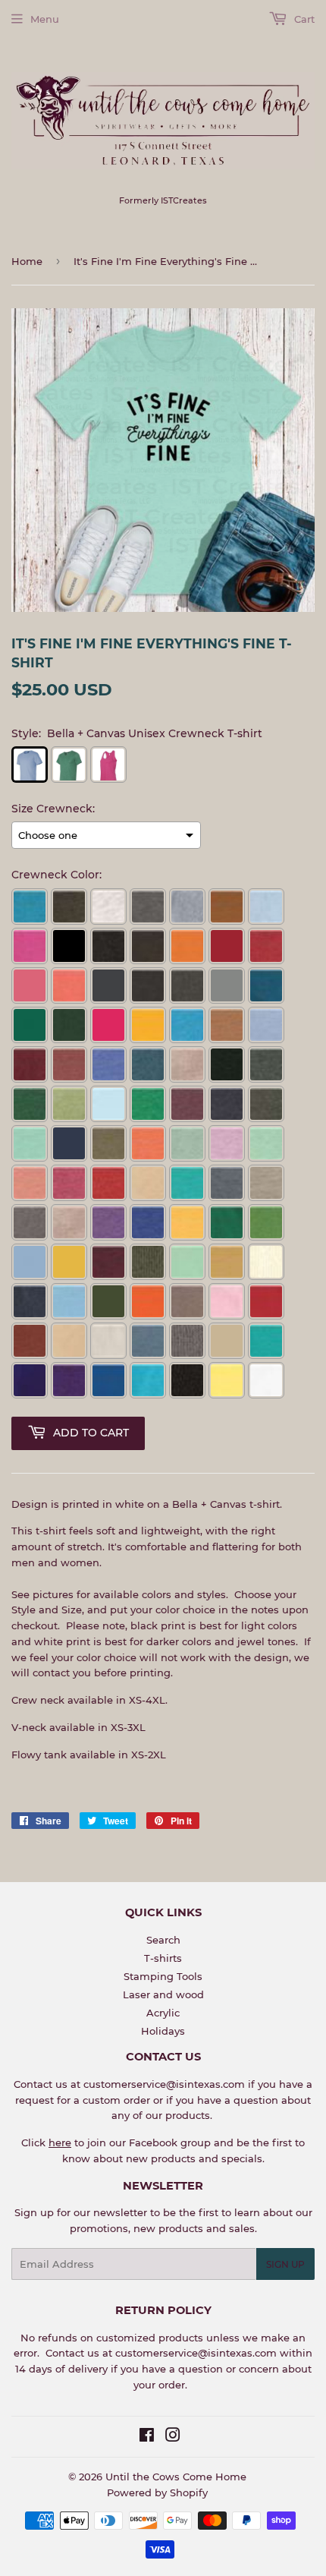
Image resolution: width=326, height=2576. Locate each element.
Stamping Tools (163, 1976)
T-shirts (163, 1958)
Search (163, 1940)
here (60, 2142)
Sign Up (285, 2264)
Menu (45, 19)
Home (27, 261)
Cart (303, 19)
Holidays (163, 2031)
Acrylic (163, 2013)
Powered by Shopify (157, 2492)
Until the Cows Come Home (176, 2477)
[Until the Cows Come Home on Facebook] (147, 2437)
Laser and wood (163, 1994)
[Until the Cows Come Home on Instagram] (173, 2437)
